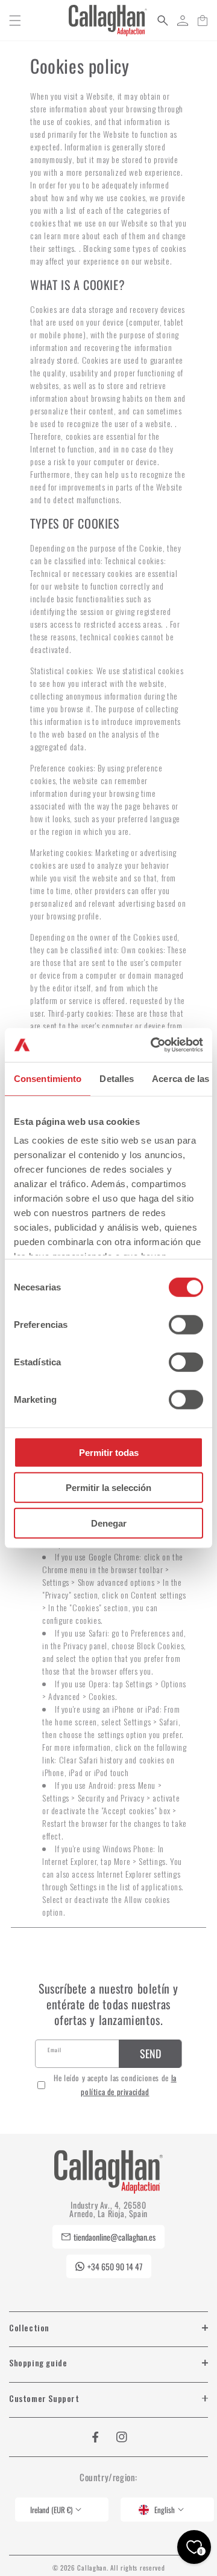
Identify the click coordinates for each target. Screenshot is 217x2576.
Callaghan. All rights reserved (121, 2568)
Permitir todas (109, 1452)
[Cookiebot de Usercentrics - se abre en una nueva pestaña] (153, 1045)
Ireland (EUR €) (51, 2510)
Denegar (109, 1523)
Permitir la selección (108, 1488)
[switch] (186, 1324)
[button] (15, 21)
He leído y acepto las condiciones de (115, 2085)
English (165, 2510)
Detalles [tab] (117, 1078)
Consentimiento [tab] (48, 1078)
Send (150, 2053)
